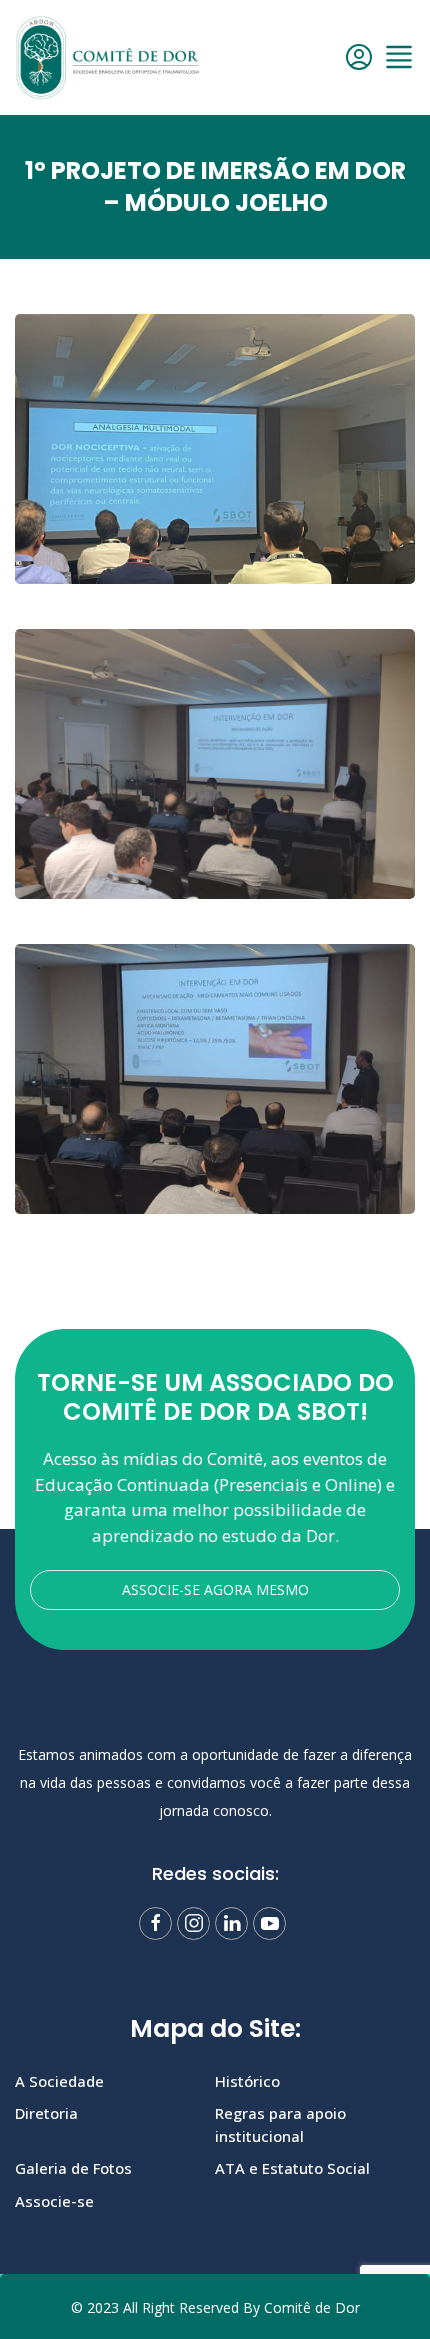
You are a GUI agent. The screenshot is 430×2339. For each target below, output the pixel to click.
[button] (399, 57)
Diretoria (46, 2113)
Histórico (247, 2081)
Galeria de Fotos (73, 2168)
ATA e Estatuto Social (292, 2168)
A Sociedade (59, 2081)
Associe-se (54, 2201)
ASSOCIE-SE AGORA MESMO (215, 1589)
